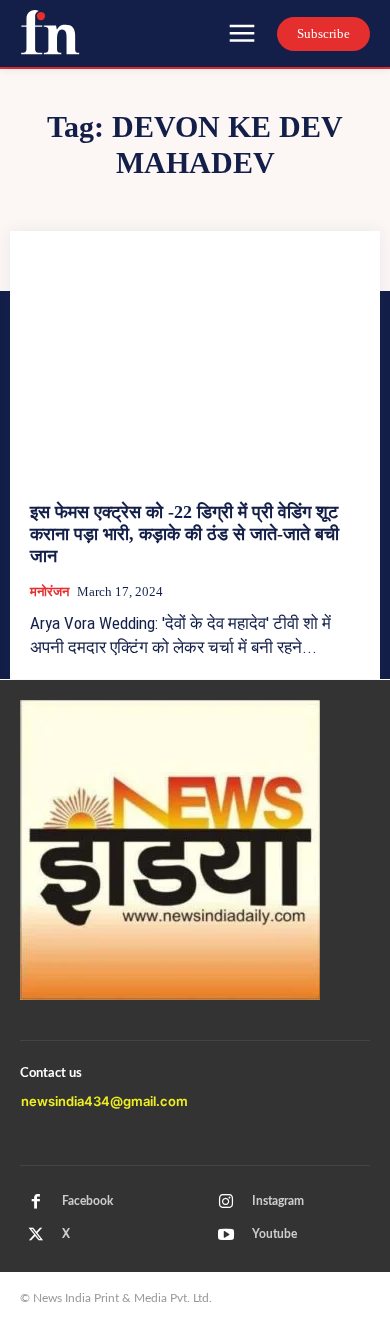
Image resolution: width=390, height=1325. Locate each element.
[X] (36, 1235)
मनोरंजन (49, 591)
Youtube (274, 1234)
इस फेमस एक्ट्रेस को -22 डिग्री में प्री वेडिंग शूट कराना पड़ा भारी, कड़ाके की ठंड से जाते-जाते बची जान (184, 533)
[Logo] (50, 32)
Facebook (87, 1201)
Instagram (278, 1201)
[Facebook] (36, 1202)
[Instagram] (226, 1202)
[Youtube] (226, 1235)
